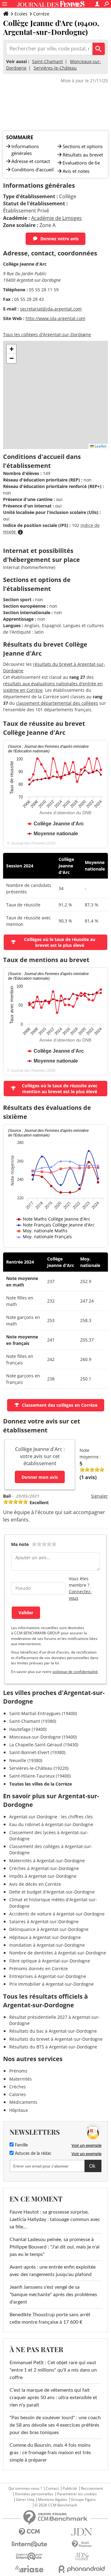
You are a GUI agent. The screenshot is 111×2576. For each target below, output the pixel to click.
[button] (11, 349)
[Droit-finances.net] (82, 2544)
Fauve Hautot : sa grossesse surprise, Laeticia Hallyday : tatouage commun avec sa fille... (55, 2219)
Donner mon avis (40, 1477)
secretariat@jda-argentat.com (51, 309)
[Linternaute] (29, 2544)
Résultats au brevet (83, 155)
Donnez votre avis (60, 239)
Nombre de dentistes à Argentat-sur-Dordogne (58, 1953)
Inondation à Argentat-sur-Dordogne (47, 1945)
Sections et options (83, 146)
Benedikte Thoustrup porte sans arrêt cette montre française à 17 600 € (50, 2318)
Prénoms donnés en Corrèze (39, 1968)
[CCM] (29, 2532)
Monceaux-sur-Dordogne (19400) (43, 1737)
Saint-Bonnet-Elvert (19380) (37, 1752)
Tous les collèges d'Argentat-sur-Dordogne (47, 334)
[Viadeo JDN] (82, 2557)
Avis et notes (76, 171)
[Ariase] (29, 2569)
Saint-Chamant (47, 61)
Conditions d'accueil (33, 169)
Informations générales (25, 150)
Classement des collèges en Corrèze (60, 1405)
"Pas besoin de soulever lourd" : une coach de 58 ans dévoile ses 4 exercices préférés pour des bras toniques (55, 2425)
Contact (52, 2488)
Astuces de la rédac (33, 2154)
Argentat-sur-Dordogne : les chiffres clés (51, 1817)
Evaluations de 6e (81, 163)
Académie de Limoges (56, 218)
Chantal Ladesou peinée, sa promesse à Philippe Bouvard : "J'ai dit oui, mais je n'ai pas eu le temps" (55, 2247)
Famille (21, 2145)
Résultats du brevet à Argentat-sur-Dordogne (56, 2039)
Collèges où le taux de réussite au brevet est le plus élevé (60, 942)
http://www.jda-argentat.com (55, 318)
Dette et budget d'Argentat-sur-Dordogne (52, 1892)
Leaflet (100, 446)
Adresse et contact (31, 161)
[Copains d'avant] (29, 2556)
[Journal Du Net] (82, 2532)
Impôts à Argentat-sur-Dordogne (43, 1876)
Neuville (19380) (26, 1760)
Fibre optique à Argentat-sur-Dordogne (50, 1961)
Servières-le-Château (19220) (39, 1768)
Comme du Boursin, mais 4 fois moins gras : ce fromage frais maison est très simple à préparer (50, 2453)
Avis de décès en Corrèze (35, 1884)
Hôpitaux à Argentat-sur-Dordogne (45, 1937)
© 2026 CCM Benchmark (56, 2505)
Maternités (21, 2079)
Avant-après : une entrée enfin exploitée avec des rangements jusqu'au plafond (53, 2271)
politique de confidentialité (75, 1672)
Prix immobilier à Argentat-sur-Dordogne (51, 1984)
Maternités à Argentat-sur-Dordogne (47, 1861)
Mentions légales (53, 2500)
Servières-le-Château (55, 68)
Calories (18, 2094)
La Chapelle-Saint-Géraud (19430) (44, 1745)
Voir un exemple (86, 2145)
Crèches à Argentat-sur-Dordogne (44, 1868)
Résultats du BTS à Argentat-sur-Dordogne (53, 2047)
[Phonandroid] (82, 2569)
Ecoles (21, 14)
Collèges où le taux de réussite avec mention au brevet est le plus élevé (60, 1089)
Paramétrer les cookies (77, 2494)
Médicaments (23, 2102)
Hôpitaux (18, 2110)
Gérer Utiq (25, 2500)
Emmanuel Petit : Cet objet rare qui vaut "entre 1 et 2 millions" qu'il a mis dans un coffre (53, 2370)
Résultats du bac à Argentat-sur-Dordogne (53, 2031)
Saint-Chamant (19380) (33, 1721)
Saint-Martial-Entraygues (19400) (43, 1713)
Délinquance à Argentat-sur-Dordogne (49, 1929)
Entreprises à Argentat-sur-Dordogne (48, 1976)
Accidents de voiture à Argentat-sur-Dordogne (57, 1914)
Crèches (18, 2087)
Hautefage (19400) (28, 1729)
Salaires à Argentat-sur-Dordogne (44, 1921)
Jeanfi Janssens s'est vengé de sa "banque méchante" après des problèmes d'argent (53, 2295)
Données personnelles (34, 2494)
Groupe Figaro (83, 2500)
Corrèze (41, 14)
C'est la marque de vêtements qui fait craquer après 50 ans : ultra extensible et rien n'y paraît (53, 2398)
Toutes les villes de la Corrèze (41, 1784)
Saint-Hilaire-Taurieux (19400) (40, 1776)
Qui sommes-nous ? (25, 2488)
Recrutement (92, 2488)
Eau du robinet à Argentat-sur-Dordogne (51, 1824)
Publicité (70, 2488)
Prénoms (18, 2071)
